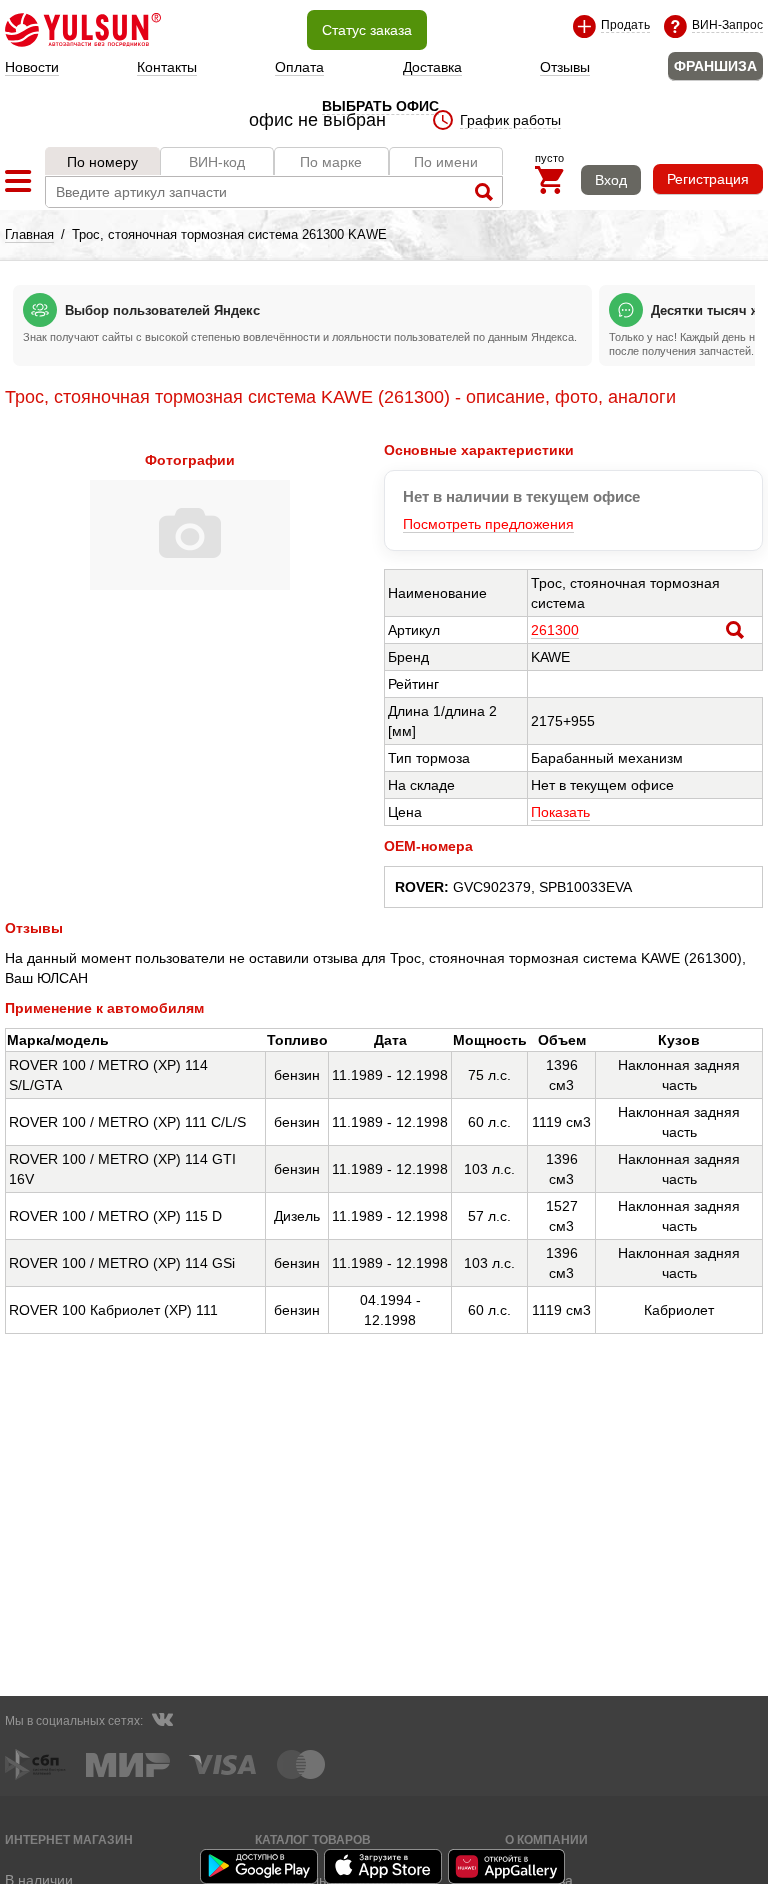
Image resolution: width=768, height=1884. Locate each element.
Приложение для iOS (384, 1866)
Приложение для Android (260, 1866)
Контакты (167, 67)
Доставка (432, 67)
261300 (555, 630)
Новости (32, 67)
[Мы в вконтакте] (162, 1722)
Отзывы (565, 67)
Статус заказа (367, 30)
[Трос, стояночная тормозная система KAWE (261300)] (190, 585)
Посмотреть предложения (488, 524)
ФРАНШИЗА (715, 66)
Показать (560, 812)
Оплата (299, 67)
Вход (611, 180)
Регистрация (708, 179)
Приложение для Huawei (508, 1866)
